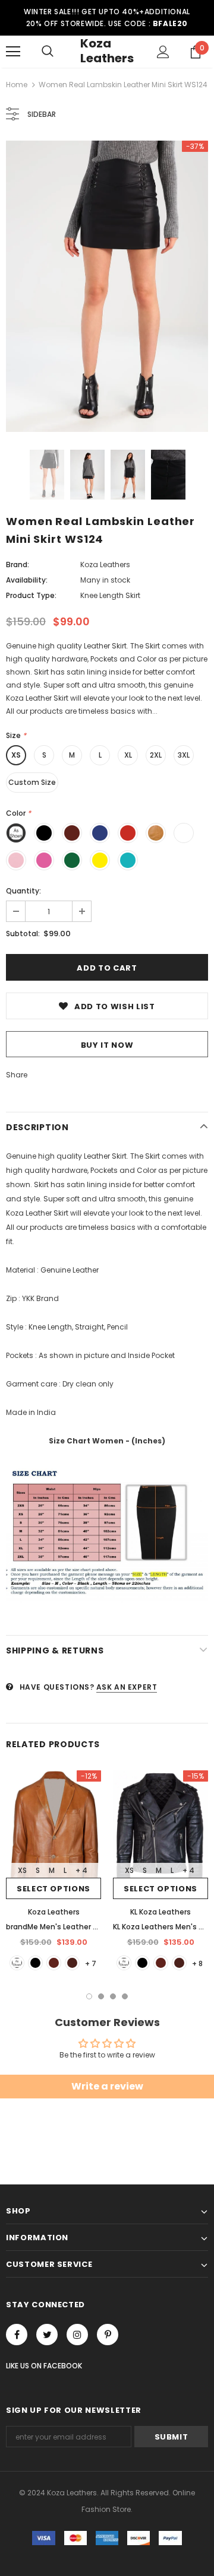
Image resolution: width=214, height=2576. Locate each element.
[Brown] (54, 1963)
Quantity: (23, 891)
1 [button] (89, 1996)
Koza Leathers (107, 51)
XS (16, 755)
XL (128, 755)
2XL (156, 755)
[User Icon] (163, 52)
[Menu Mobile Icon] (13, 52)
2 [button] (101, 1996)
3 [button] (113, 1996)
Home (17, 85)
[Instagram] (77, 2335)
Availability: (27, 580)
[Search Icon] (48, 52)
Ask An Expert (127, 1687)
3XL (184, 755)
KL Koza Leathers (160, 1912)
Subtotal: (23, 934)
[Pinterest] (108, 2335)
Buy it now (107, 1045)
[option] (107, 286)
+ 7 (91, 1963)
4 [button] (125, 1996)
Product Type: (31, 595)
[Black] (35, 1963)
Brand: (18, 565)
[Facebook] (17, 2335)
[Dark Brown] (72, 1963)
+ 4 (81, 1870)
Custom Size (32, 782)
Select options (53, 1889)
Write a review (107, 2086)
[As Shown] (17, 1963)
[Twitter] (47, 2335)
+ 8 (197, 1963)
